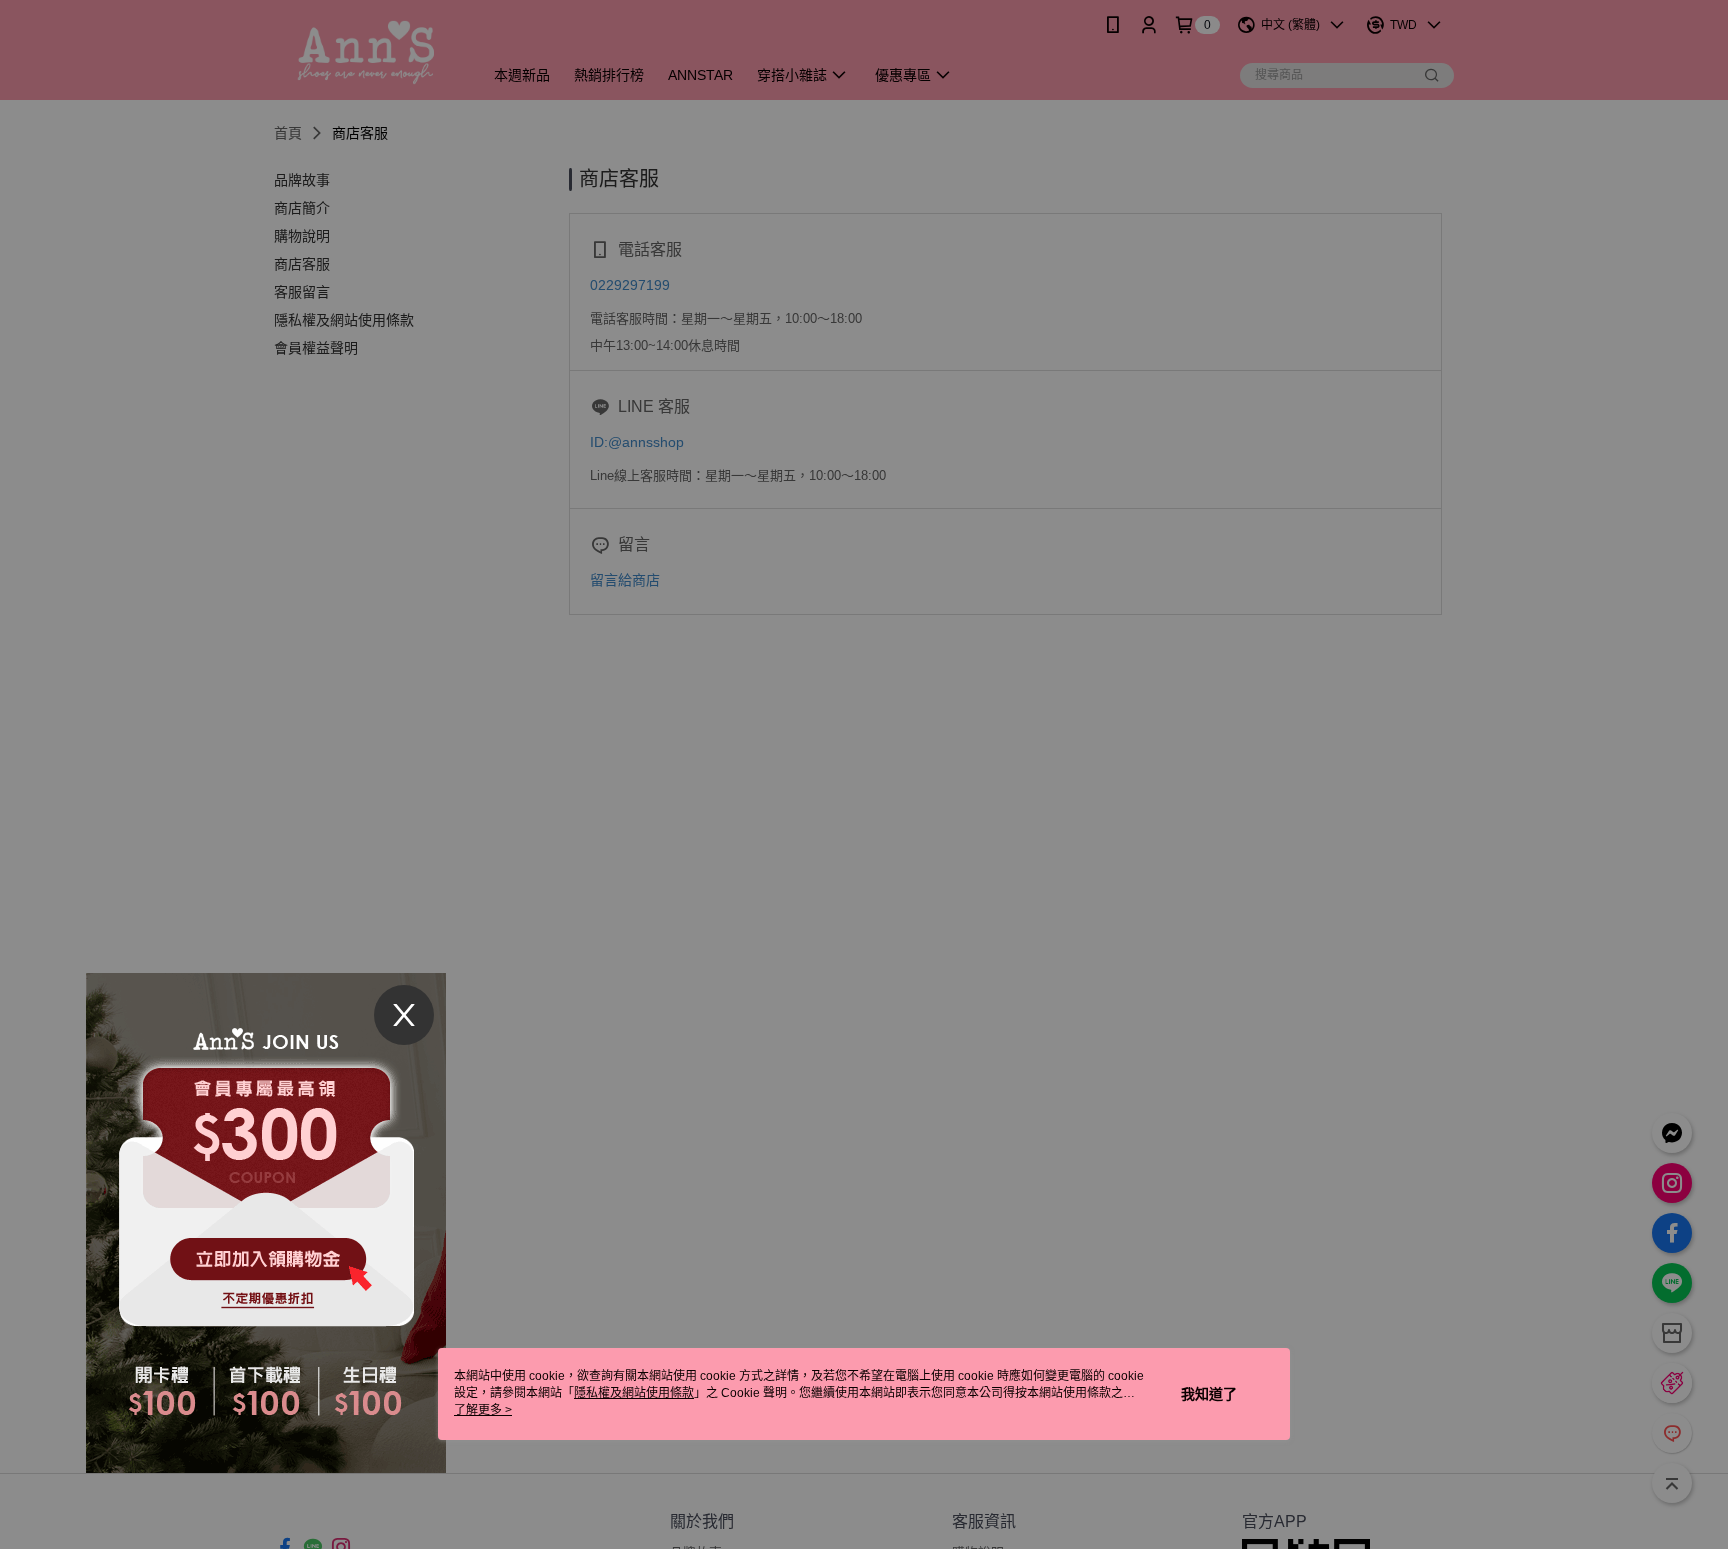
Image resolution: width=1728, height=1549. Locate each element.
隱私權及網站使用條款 (634, 1393)
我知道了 (1209, 1394)
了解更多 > (483, 1410)
